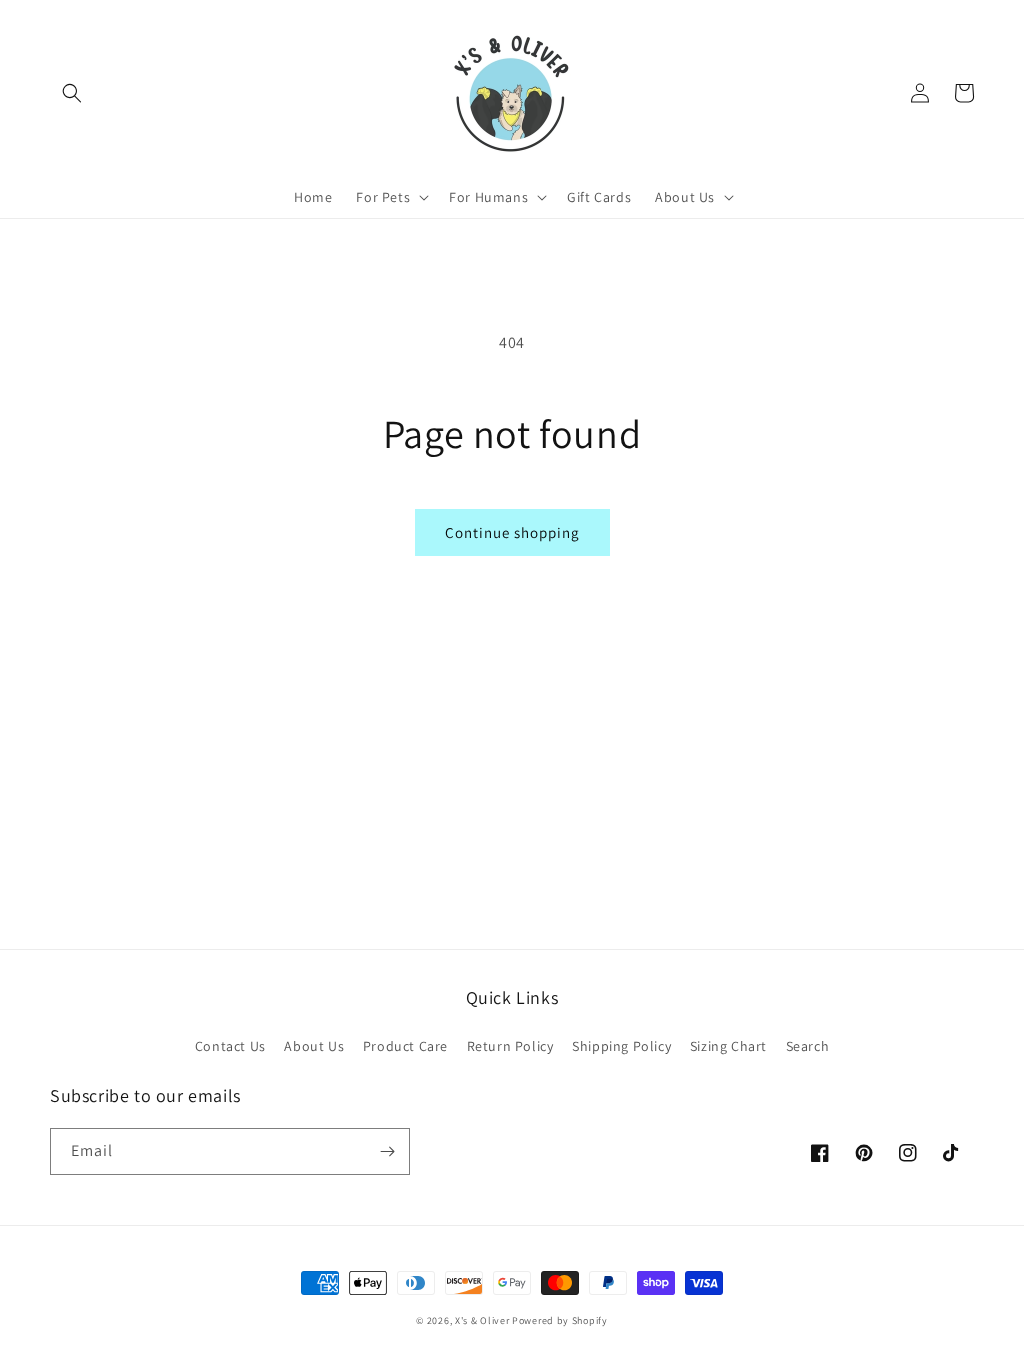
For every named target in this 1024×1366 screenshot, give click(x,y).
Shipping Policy (621, 1046)
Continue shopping (512, 532)
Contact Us (230, 1046)
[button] (72, 93)
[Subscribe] (387, 1151)
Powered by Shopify (560, 1320)
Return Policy (510, 1046)
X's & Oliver (482, 1320)
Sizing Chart (728, 1046)
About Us (314, 1046)
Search (808, 1046)
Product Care (405, 1046)
